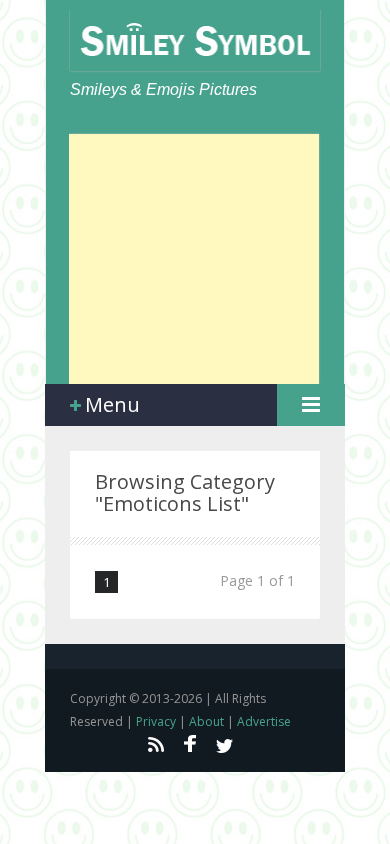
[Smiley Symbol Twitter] (225, 744)
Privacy (156, 721)
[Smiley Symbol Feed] (155, 744)
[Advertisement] (194, 259)
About (206, 721)
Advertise (264, 721)
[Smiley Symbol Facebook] (190, 744)
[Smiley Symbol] (195, 40)
